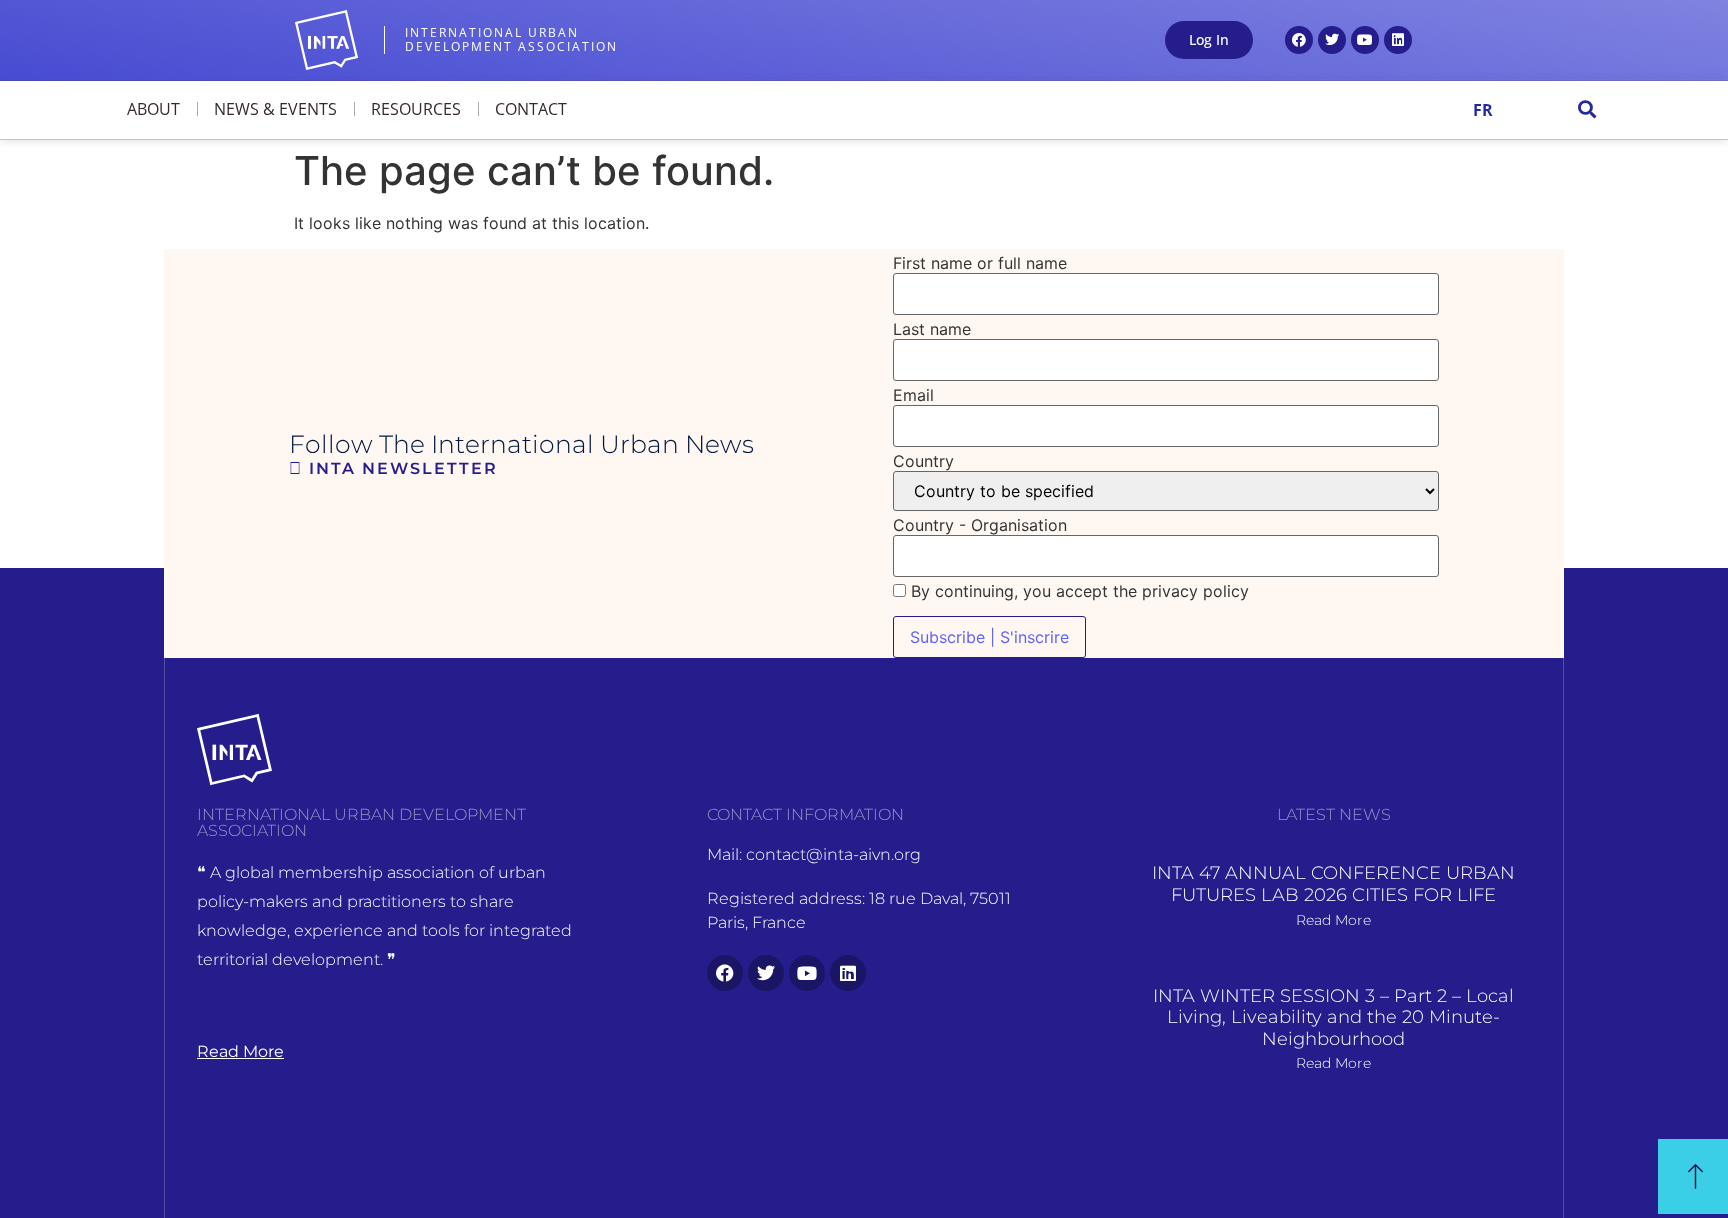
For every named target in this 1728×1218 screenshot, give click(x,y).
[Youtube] (1365, 40)
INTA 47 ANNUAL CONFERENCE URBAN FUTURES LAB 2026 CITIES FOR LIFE (1333, 884)
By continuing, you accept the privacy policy (1077, 591)
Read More (1333, 920)
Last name (932, 329)
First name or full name (980, 263)
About (153, 109)
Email (913, 395)
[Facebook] (1299, 40)
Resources (416, 109)
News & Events (275, 109)
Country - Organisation (980, 525)
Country (923, 461)
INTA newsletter (400, 468)
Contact (531, 109)
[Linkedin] (1398, 40)
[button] (1587, 109)
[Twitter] (1332, 40)
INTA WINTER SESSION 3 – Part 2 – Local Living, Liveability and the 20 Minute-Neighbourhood (1333, 1017)
